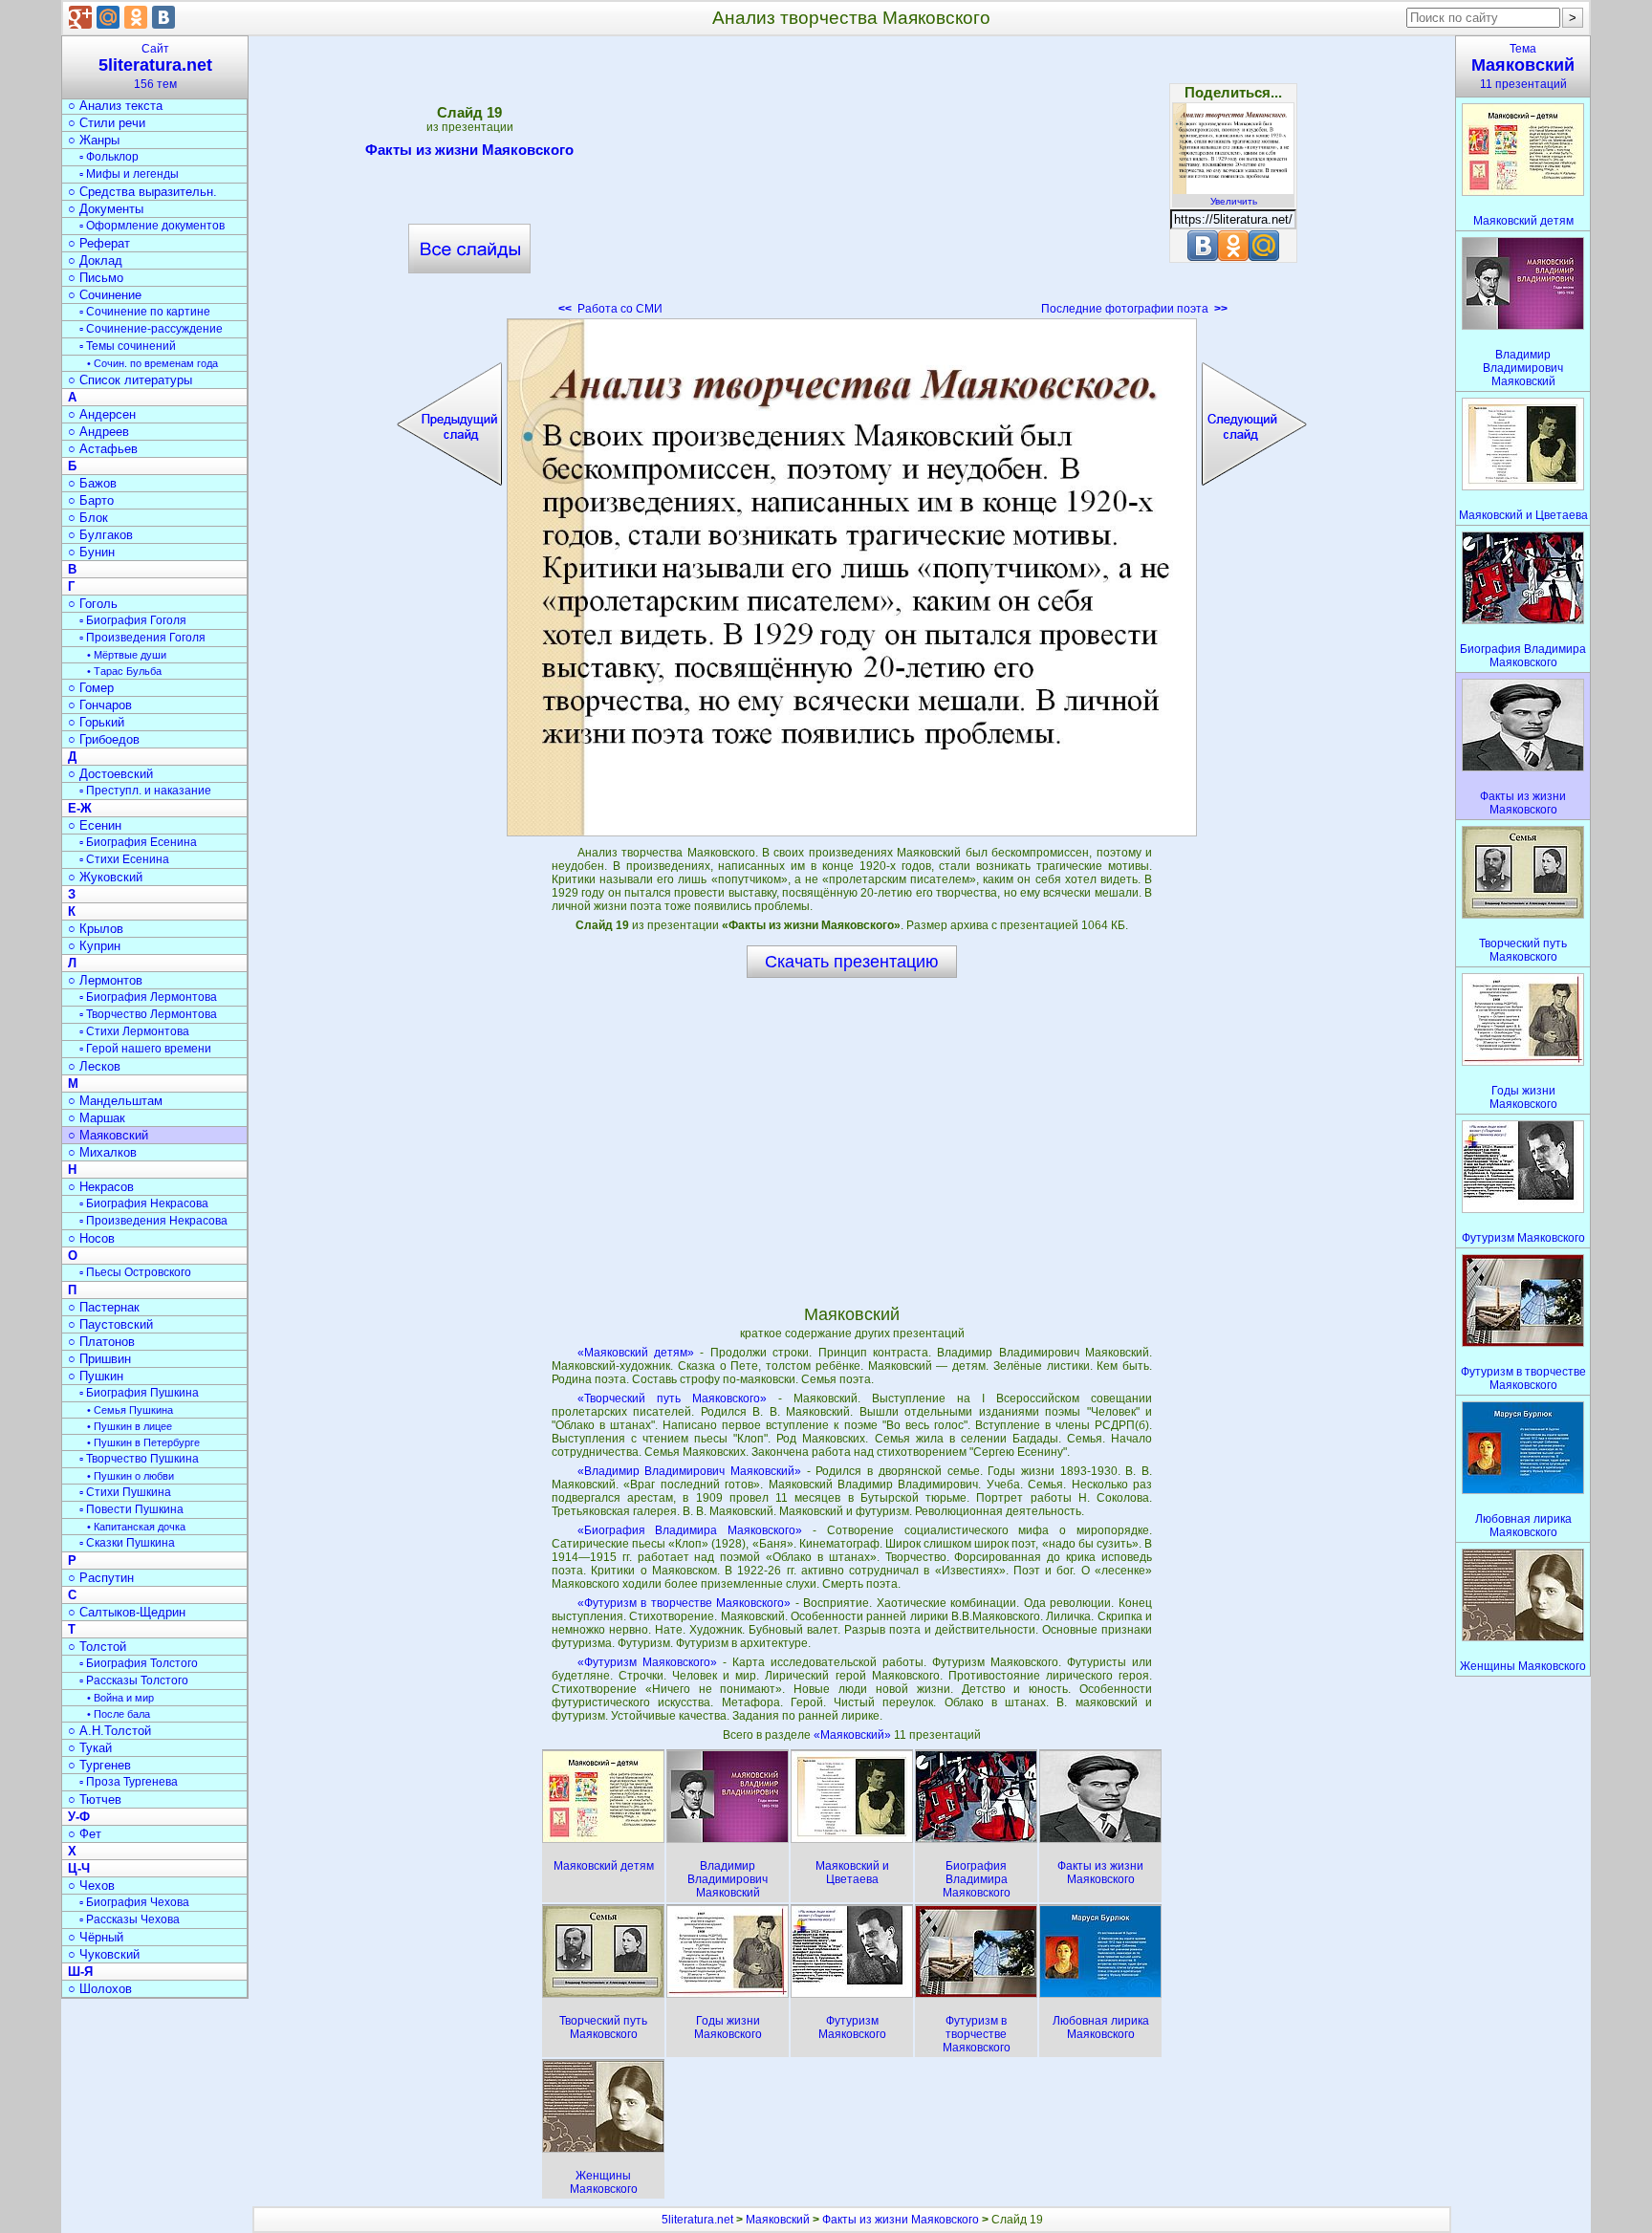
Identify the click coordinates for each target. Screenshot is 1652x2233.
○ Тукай (90, 1748)
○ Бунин (91, 552)
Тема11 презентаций (1523, 66)
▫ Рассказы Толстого (134, 1680)
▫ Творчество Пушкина (139, 1459)
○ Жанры (94, 140)
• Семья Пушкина (130, 1410)
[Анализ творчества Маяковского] (852, 577)
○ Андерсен (102, 414)
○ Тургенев (99, 1765)
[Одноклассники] (136, 17)
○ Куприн (94, 946)
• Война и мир (120, 1698)
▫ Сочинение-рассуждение (151, 329)
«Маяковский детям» (636, 1353)
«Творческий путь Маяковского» (672, 1398)
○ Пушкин (96, 1376)
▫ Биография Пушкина (139, 1393)
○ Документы (106, 209)
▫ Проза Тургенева (129, 1782)
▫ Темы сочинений (128, 346)
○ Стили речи (107, 123)
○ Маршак (97, 1118)
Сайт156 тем (155, 66)
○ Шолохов (100, 1989)
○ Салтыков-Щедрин (127, 1612)
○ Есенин (95, 825)
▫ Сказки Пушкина (127, 1543)
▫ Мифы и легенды (129, 174)
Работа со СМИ (610, 309)
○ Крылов (96, 929)
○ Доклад (95, 260)
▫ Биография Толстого (139, 1663)
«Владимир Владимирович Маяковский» (689, 1471)
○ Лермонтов (105, 980)
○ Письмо (96, 278)
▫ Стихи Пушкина (125, 1492)
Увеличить (1234, 201)
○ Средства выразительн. (142, 192)
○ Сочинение (105, 295)
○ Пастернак (104, 1307)
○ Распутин (101, 1578)
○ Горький (96, 722)
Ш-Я (80, 1972)
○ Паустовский (110, 1324)
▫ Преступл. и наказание (145, 791)
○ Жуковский (105, 877)
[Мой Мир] (108, 17)
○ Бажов (92, 483)
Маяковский (778, 2220)
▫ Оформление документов (152, 226)
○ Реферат (99, 243)
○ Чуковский (104, 1954)
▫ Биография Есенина (138, 842)
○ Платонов (101, 1342)
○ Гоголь (93, 604)
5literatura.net (697, 2220)
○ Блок (88, 518)
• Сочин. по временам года (152, 363)
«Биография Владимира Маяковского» (690, 1530)
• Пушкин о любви (130, 1476)
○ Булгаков (100, 535)
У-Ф (79, 1817)
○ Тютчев (95, 1799)
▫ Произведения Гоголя (142, 638)
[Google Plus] (80, 17)
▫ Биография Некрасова (144, 1203)
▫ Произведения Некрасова (153, 1221)
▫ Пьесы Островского (135, 1272)
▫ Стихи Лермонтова (134, 1031)
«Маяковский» (854, 1735)
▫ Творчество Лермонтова (148, 1014)
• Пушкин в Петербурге (143, 1442)
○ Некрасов (101, 1187)
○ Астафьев (103, 449)
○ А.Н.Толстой (109, 1731)
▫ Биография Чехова (134, 1902)
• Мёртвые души (127, 655)
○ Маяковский (108, 1135)
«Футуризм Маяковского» (647, 1662)
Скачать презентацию (852, 962)
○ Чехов (91, 1886)
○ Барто (91, 500)
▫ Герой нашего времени (145, 1049)
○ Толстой (97, 1647)
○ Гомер (91, 688)
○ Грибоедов (104, 739)
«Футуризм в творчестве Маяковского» (685, 1603)
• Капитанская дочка (136, 1527)
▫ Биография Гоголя (133, 620)
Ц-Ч (79, 1868)
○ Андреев (98, 432)
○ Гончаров (100, 705)
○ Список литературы (130, 380)
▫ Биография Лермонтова (148, 997)
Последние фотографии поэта (1134, 309)
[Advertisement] (852, 182)
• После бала (119, 1714)
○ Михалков (102, 1152)
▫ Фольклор (109, 157)
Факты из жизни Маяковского (469, 150)
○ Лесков (94, 1066)
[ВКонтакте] (163, 17)
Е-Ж (80, 808)
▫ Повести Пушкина (131, 1509)
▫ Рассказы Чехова (130, 1919)
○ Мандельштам (115, 1101)
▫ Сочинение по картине (145, 312)
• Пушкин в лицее (130, 1426)
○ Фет (85, 1834)
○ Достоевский (110, 774)
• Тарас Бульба (124, 671)
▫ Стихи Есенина (124, 859)
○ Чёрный (96, 1937)
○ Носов (91, 1238)
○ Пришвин (99, 1359)
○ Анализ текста (115, 106)
